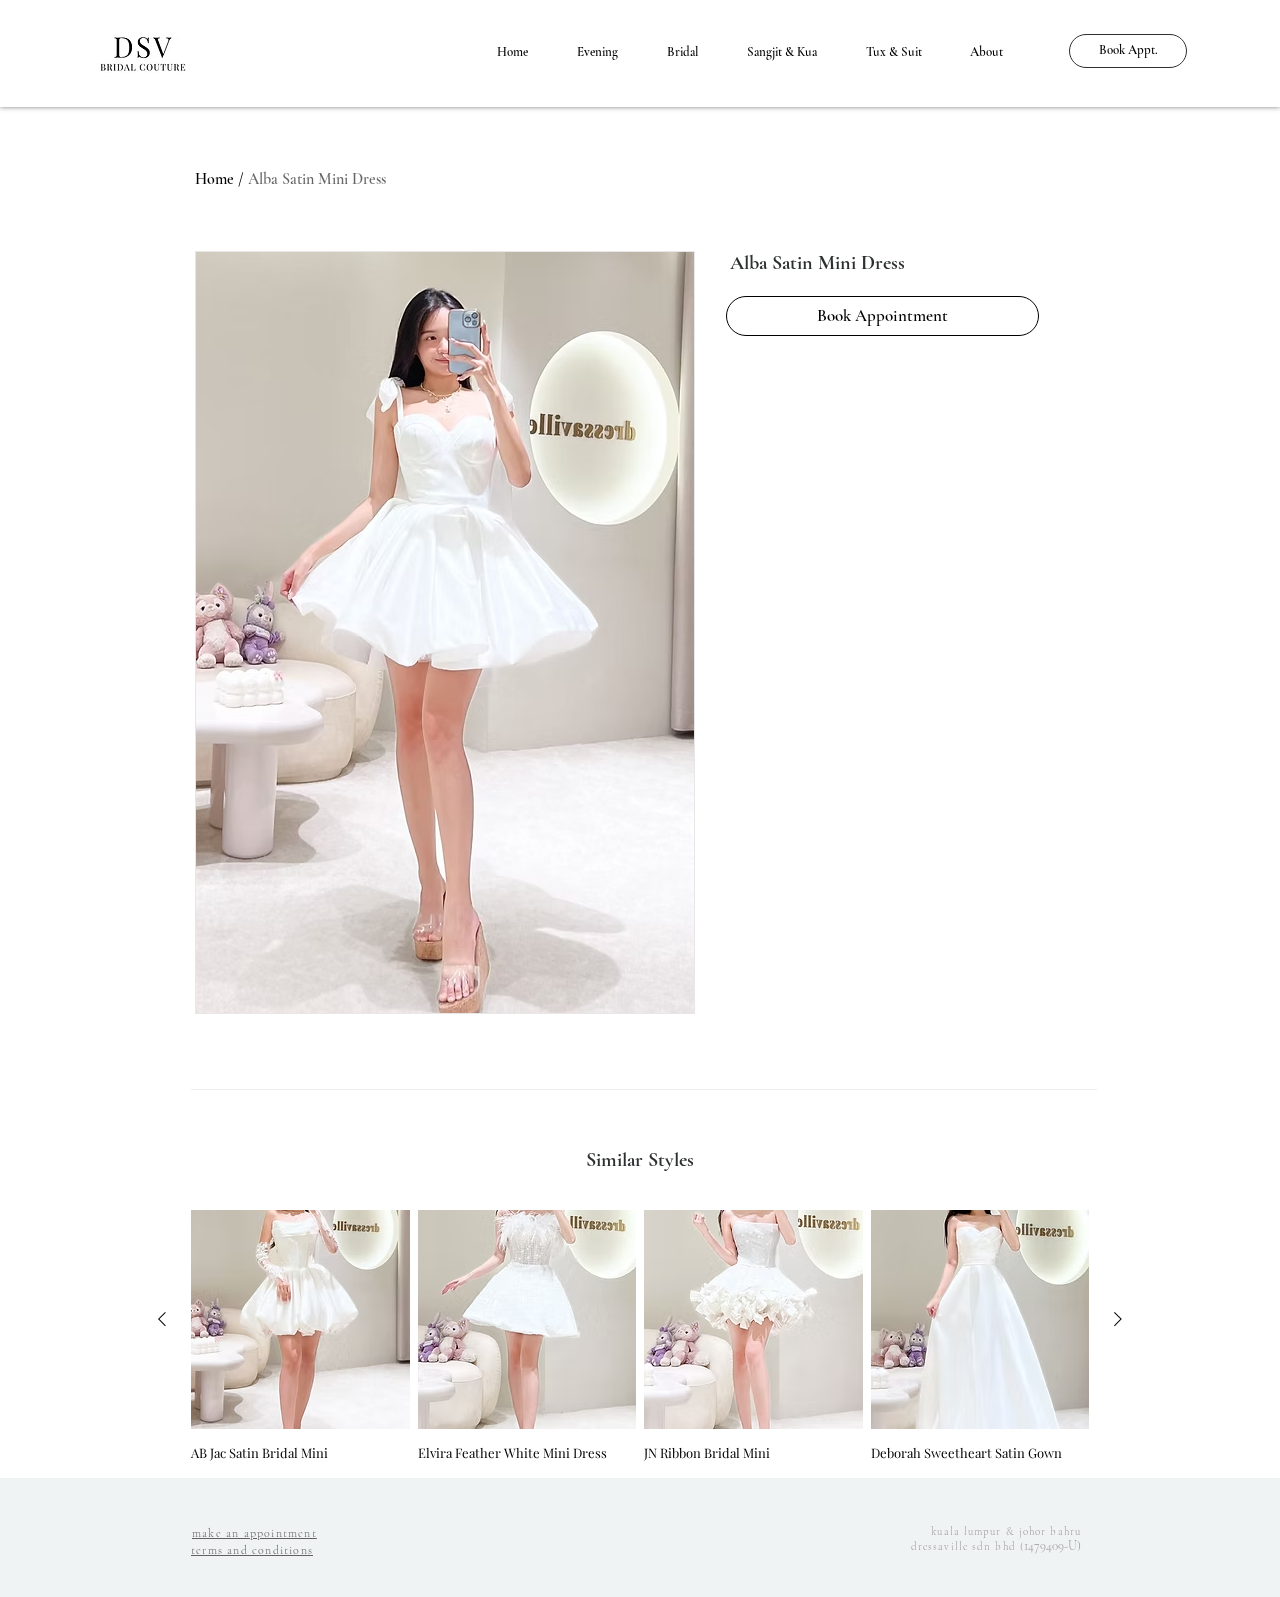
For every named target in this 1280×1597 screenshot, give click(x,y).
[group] (640, 1335)
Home (214, 179)
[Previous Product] (162, 1319)
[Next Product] (1118, 1319)
